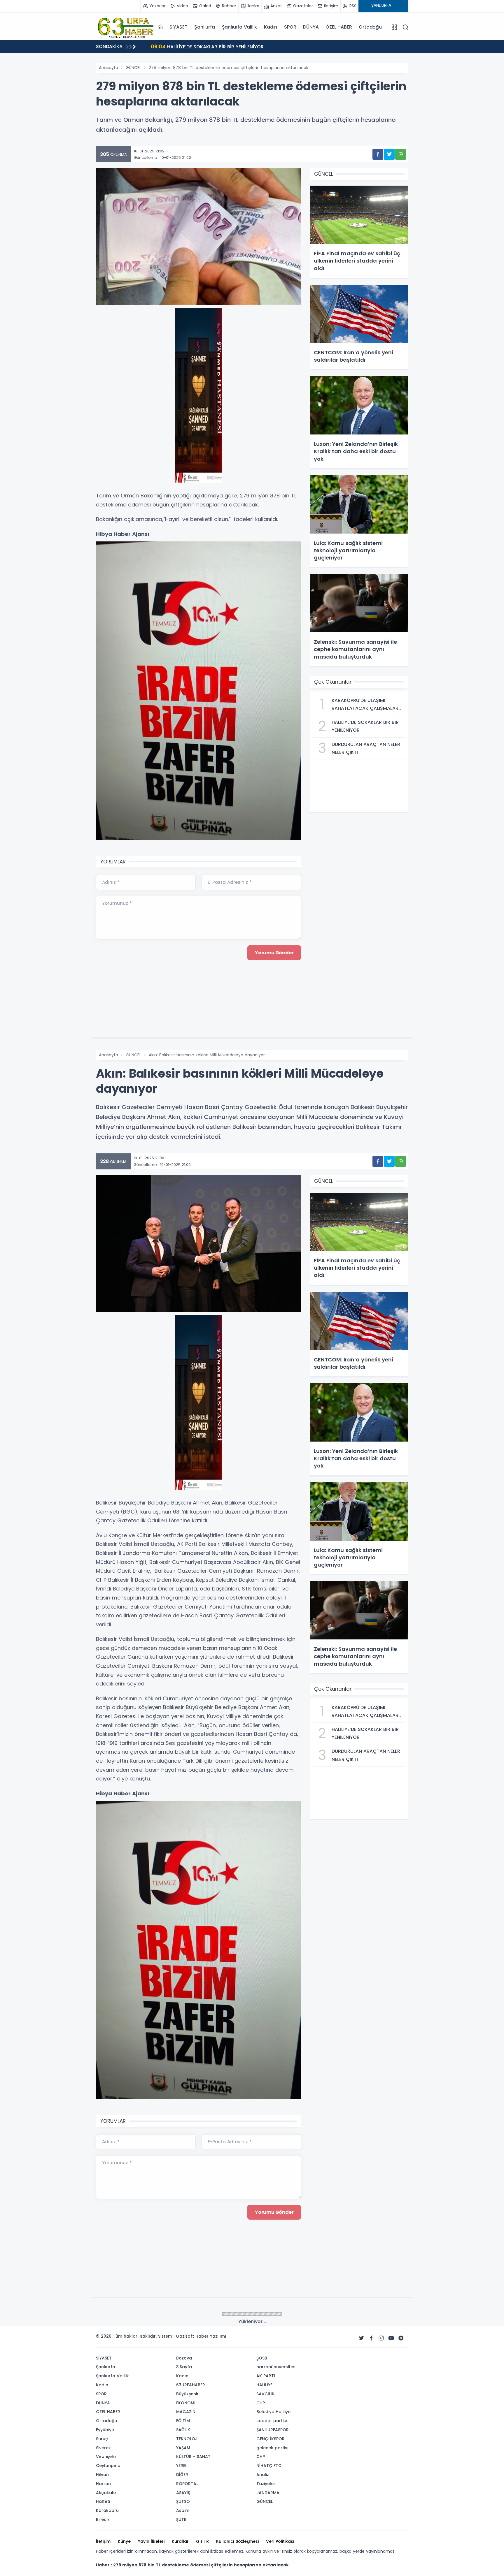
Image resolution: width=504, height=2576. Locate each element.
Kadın (271, 27)
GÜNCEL (133, 68)
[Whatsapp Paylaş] (401, 154)
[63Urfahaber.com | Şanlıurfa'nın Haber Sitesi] (125, 27)
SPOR (290, 27)
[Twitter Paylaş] (389, 154)
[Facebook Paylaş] (378, 154)
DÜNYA (311, 27)
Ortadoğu (370, 27)
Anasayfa (108, 68)
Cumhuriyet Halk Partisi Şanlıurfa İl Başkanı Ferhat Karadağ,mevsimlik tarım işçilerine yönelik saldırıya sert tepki (277, 48)
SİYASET (178, 27)
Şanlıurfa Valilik (240, 27)
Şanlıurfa (204, 27)
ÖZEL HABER (339, 27)
